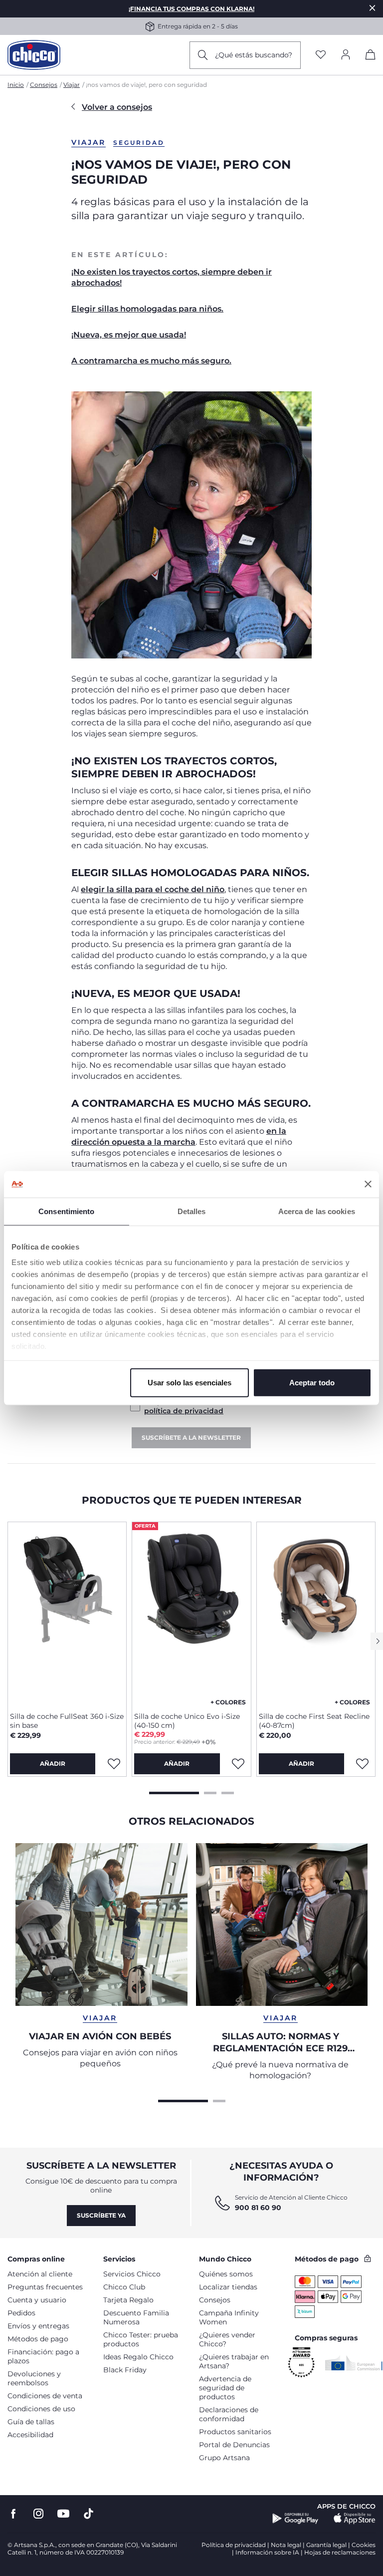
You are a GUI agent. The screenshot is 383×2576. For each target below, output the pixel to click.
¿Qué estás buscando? (254, 55)
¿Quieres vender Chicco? (227, 2339)
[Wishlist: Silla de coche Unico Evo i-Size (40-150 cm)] (238, 1764)
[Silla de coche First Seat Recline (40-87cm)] (316, 1613)
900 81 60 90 (258, 2208)
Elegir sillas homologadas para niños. (147, 309)
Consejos (44, 85)
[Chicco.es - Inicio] (34, 55)
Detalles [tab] (192, 1211)
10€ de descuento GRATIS (278, 26)
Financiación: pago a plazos (43, 2356)
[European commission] (354, 2363)
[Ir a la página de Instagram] (38, 2514)
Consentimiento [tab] (66, 1211)
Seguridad (139, 143)
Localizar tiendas (228, 2287)
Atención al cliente (40, 2274)
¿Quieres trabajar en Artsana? (234, 2361)
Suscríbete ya (101, 2215)
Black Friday (125, 2370)
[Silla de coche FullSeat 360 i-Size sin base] (67, 1613)
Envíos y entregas (38, 2326)
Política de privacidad (234, 2545)
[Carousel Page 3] (228, 1792)
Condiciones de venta (45, 2396)
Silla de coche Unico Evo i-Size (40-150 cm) (187, 1721)
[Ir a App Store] (355, 2519)
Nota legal (286, 2545)
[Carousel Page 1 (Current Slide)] (174, 1792)
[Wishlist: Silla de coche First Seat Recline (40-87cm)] (363, 1764)
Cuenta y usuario (37, 2300)
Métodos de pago (38, 2339)
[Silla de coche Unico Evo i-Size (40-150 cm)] (191, 1613)
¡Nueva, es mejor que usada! (129, 335)
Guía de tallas (31, 2422)
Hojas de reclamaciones (340, 2552)
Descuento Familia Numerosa (136, 2317)
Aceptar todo (312, 1382)
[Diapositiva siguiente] (377, 1641)
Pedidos (21, 2313)
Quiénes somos (226, 2274)
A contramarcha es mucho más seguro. (151, 361)
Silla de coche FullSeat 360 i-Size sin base (67, 1721)
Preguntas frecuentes (45, 2287)
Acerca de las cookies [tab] (317, 1211)
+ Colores (228, 1702)
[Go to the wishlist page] (321, 55)
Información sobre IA (267, 2552)
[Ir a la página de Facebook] (13, 2514)
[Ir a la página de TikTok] (89, 2514)
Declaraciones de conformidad (229, 2414)
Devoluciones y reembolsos (34, 2378)
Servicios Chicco (132, 2274)
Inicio (16, 85)
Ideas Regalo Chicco (138, 2357)
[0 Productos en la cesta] (371, 56)
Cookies (364, 2545)
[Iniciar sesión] (346, 55)
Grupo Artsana (224, 2458)
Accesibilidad (30, 2435)
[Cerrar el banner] (368, 1184)
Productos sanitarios (235, 2432)
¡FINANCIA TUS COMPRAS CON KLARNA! (191, 9)
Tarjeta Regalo (128, 2300)
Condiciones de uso (41, 2409)
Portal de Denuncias (234, 2445)
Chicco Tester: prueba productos (141, 2339)
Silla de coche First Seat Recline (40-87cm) (314, 1721)
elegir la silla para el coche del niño (153, 889)
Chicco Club (124, 2287)
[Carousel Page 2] (210, 1792)
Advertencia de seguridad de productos (225, 2388)
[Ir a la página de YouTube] (63, 2514)
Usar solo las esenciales (190, 1382)
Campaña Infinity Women (229, 2317)
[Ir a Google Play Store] (295, 2519)
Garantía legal (326, 2545)
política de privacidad (184, 1411)
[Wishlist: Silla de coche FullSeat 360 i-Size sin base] (114, 1764)
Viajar (72, 85)
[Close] (373, 8)
